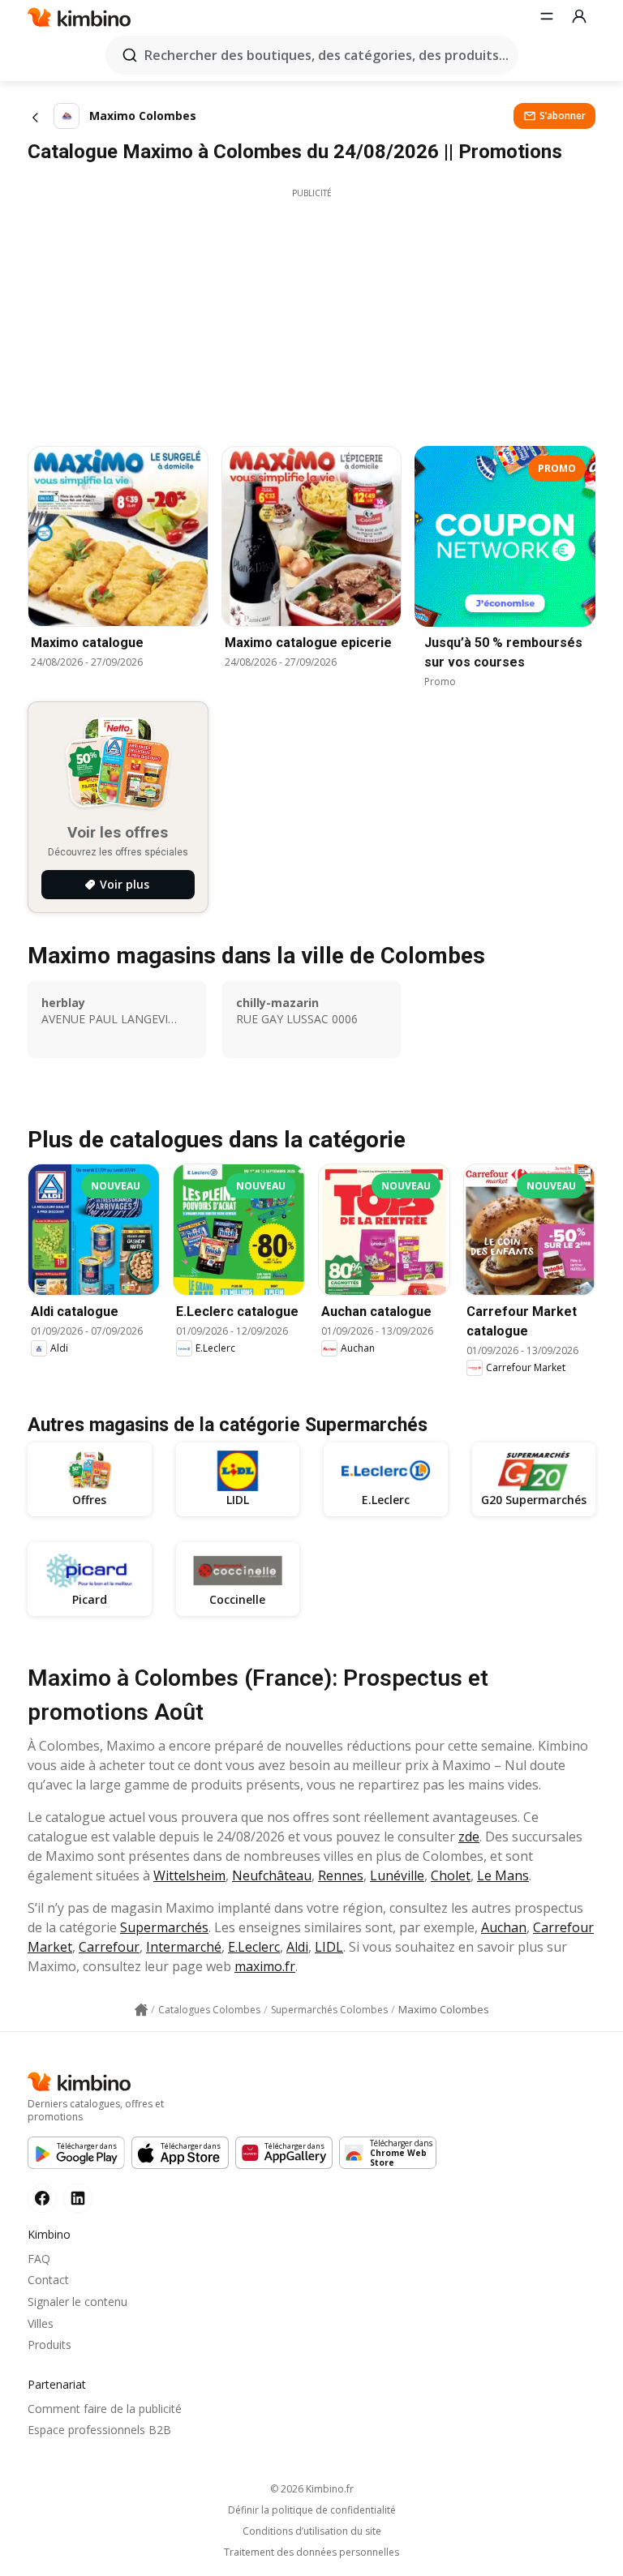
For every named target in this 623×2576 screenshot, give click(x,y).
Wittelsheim (189, 1875)
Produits (49, 2345)
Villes (41, 2323)
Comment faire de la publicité (105, 2409)
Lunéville (397, 1875)
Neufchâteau (272, 1875)
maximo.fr (265, 1966)
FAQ (39, 2259)
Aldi (297, 1947)
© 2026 (312, 2489)
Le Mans (503, 1875)
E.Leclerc (254, 1947)
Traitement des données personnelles (311, 2552)
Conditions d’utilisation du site (312, 2531)
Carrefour (109, 1947)
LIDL (329, 1947)
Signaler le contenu (77, 2302)
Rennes (341, 1875)
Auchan (504, 1927)
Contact (48, 2280)
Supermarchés (164, 1927)
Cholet (451, 1875)
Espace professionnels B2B (99, 2430)
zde (469, 1837)
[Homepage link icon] (141, 2010)
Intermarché (184, 1947)
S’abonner (563, 116)
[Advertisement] (311, 313)
